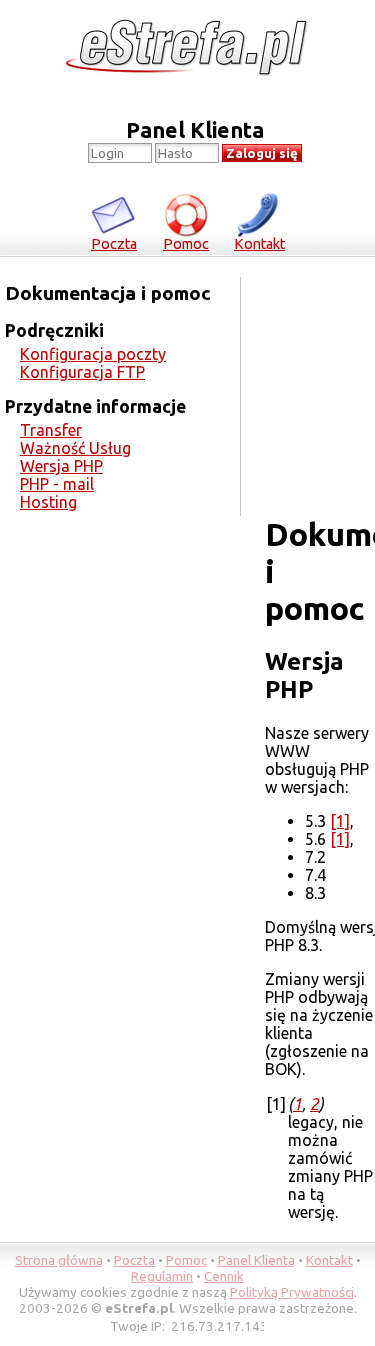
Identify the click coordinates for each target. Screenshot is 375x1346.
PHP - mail (57, 484)
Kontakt (259, 244)
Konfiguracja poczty (93, 354)
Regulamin (162, 1276)
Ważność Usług (75, 448)
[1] (340, 821)
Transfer (51, 430)
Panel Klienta (256, 1260)
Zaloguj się (262, 153)
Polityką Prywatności (292, 1292)
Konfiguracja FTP (82, 372)
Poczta (114, 244)
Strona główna (59, 1260)
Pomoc (186, 244)
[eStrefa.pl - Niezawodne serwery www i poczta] (187, 48)
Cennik (224, 1276)
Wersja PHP (61, 466)
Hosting (48, 502)
